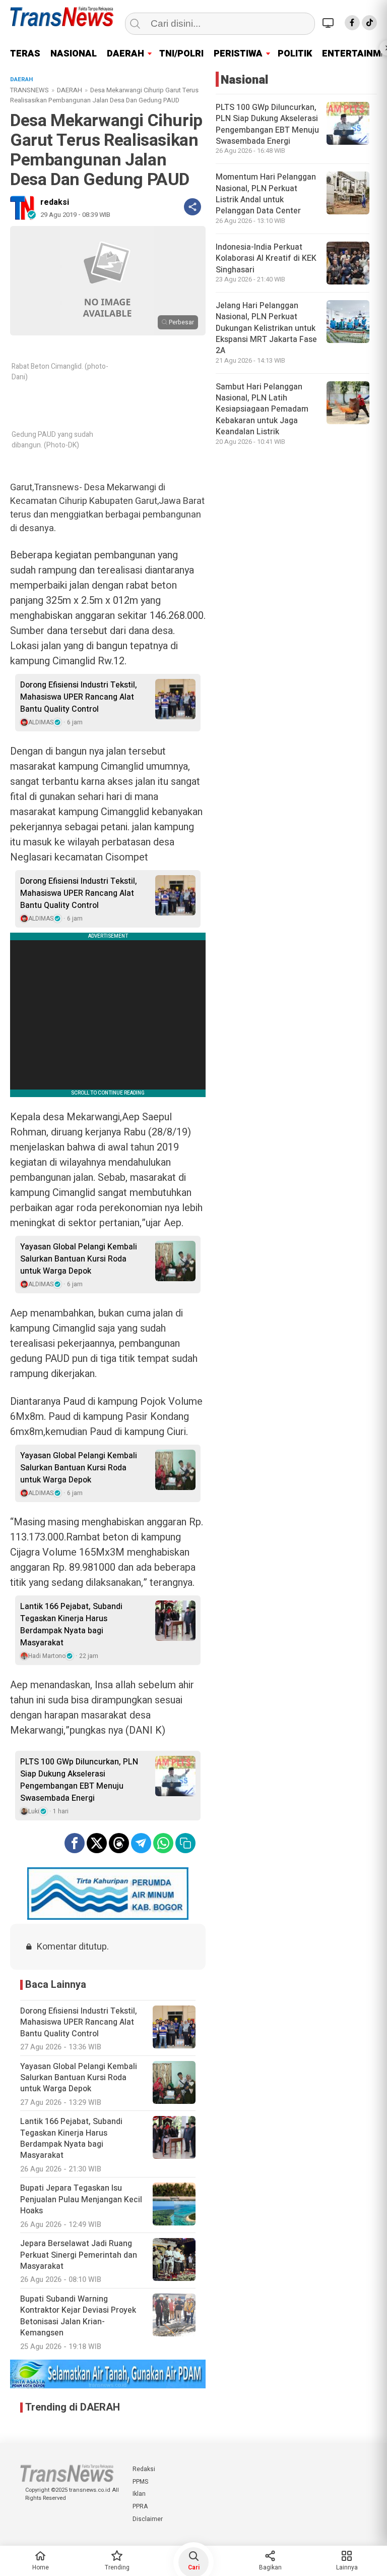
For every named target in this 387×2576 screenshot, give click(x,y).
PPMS (140, 2482)
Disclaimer (148, 2519)
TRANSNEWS (29, 90)
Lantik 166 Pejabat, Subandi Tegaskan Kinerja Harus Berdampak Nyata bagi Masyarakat (71, 1625)
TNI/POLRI (181, 54)
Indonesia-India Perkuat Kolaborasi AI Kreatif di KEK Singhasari (266, 259)
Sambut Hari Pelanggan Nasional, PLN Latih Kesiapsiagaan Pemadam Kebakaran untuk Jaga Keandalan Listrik (262, 410)
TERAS (25, 54)
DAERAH (125, 54)
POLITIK (295, 54)
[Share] (192, 207)
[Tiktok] (369, 23)
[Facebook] (352, 23)
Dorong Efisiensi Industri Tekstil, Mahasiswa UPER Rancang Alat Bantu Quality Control (79, 697)
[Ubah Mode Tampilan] (330, 23)
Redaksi (144, 2469)
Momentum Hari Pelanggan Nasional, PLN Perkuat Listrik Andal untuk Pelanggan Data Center (266, 194)
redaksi (55, 202)
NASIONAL (74, 54)
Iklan (139, 2494)
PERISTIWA (238, 54)
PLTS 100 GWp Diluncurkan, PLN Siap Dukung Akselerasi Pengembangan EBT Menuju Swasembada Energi (79, 1780)
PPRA (140, 2506)
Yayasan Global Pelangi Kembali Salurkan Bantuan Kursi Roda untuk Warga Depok (79, 1259)
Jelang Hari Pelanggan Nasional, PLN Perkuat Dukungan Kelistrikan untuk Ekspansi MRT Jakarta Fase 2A (266, 328)
